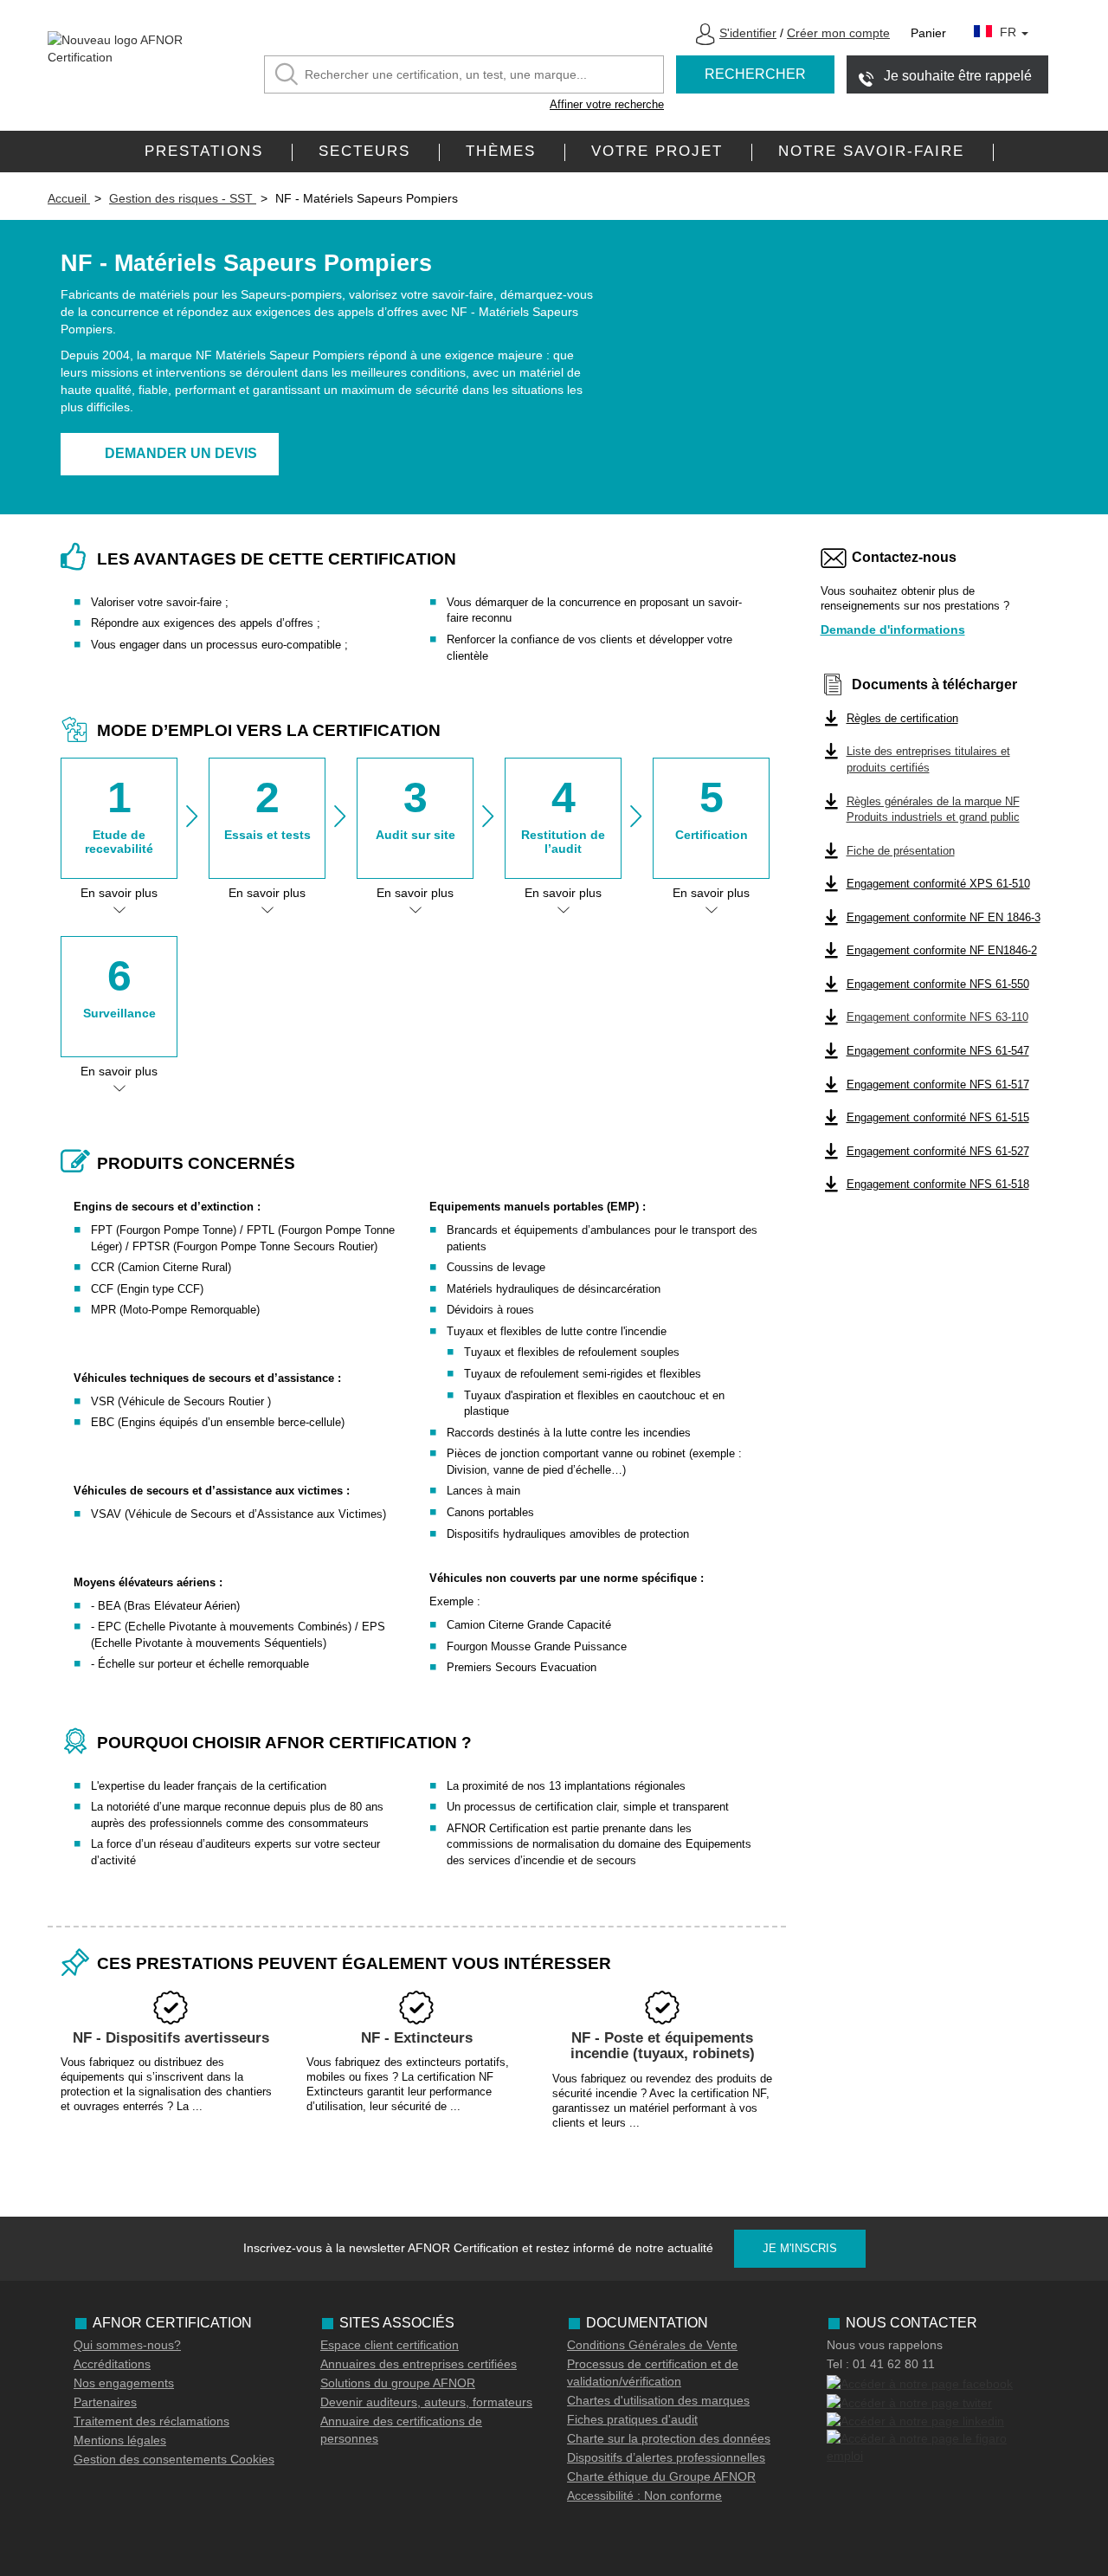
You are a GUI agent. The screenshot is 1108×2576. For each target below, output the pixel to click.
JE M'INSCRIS (800, 2248)
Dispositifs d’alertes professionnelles (666, 2457)
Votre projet (657, 151)
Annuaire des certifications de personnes (401, 2430)
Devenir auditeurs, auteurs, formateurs (426, 2402)
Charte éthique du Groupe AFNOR (661, 2476)
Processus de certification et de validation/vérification (653, 2373)
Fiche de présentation (901, 851)
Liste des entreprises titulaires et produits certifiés (928, 759)
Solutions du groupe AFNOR (398, 2383)
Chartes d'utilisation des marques (658, 2400)
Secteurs (364, 151)
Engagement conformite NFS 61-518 (938, 1184)
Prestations (204, 151)
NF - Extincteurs (417, 2038)
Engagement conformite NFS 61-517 (938, 1085)
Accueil (69, 198)
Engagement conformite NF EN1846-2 (942, 950)
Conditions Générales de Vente (652, 2345)
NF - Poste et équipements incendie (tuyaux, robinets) (663, 2046)
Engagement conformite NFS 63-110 (937, 1017)
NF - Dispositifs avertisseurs (171, 2038)
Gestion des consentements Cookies (174, 2459)
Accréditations (112, 2364)
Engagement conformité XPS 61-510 (938, 884)
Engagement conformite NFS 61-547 (938, 1051)
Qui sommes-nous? (127, 2345)
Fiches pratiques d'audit (632, 2419)
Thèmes (501, 151)
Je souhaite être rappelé (958, 76)
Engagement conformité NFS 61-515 (938, 1117)
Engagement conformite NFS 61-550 (938, 984)
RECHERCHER (755, 74)
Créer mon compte (838, 33)
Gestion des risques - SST (183, 198)
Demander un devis (181, 453)
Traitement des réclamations (151, 2421)
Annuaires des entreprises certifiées (419, 2364)
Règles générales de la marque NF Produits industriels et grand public (933, 810)
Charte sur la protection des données (669, 2438)
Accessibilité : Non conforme (644, 2495)
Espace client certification (390, 2345)
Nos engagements (124, 2383)
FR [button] (1010, 32)
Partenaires (105, 2402)
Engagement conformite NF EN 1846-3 (944, 917)
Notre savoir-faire (871, 151)
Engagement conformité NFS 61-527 (938, 1151)
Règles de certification (902, 718)
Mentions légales (120, 2440)
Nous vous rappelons (885, 2345)
